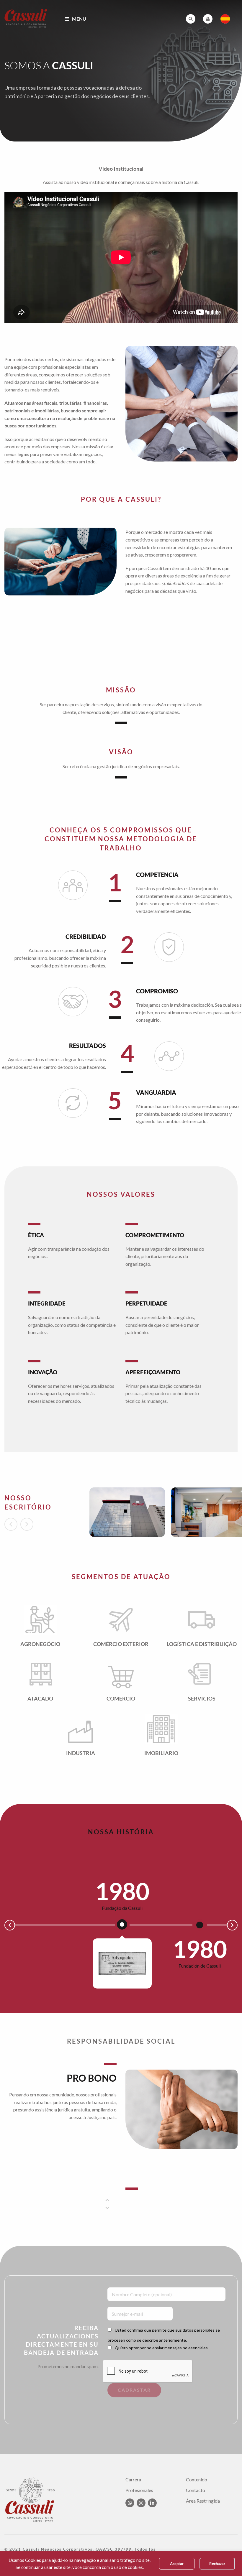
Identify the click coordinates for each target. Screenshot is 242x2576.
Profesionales (139, 2490)
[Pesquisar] (191, 19)
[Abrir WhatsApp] (228, 2561)
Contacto (196, 2490)
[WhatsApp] (130, 2503)
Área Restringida (203, 2501)
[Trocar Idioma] (225, 19)
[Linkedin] (152, 2503)
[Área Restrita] (208, 19)
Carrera (133, 2480)
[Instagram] (141, 2503)
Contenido (197, 2480)
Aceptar (177, 2564)
